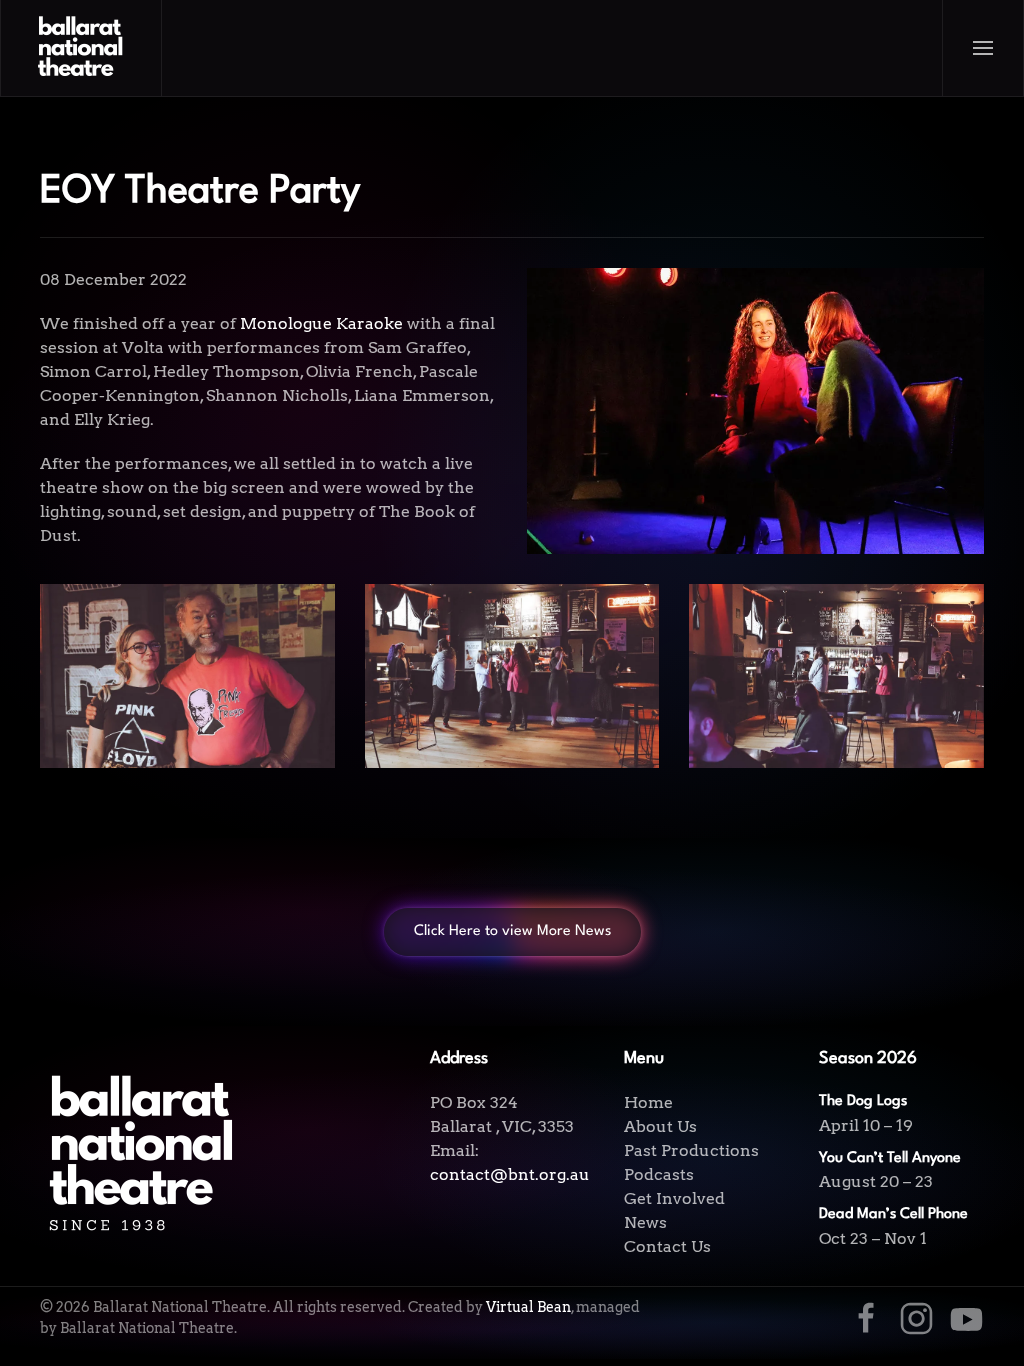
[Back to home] (81, 48)
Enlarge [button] (187, 675)
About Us (660, 1126)
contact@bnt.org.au (510, 1174)
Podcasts (659, 1174)
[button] (983, 48)
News (645, 1222)
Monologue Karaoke (321, 323)
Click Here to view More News (512, 931)
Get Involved (674, 1198)
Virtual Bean (528, 1307)
